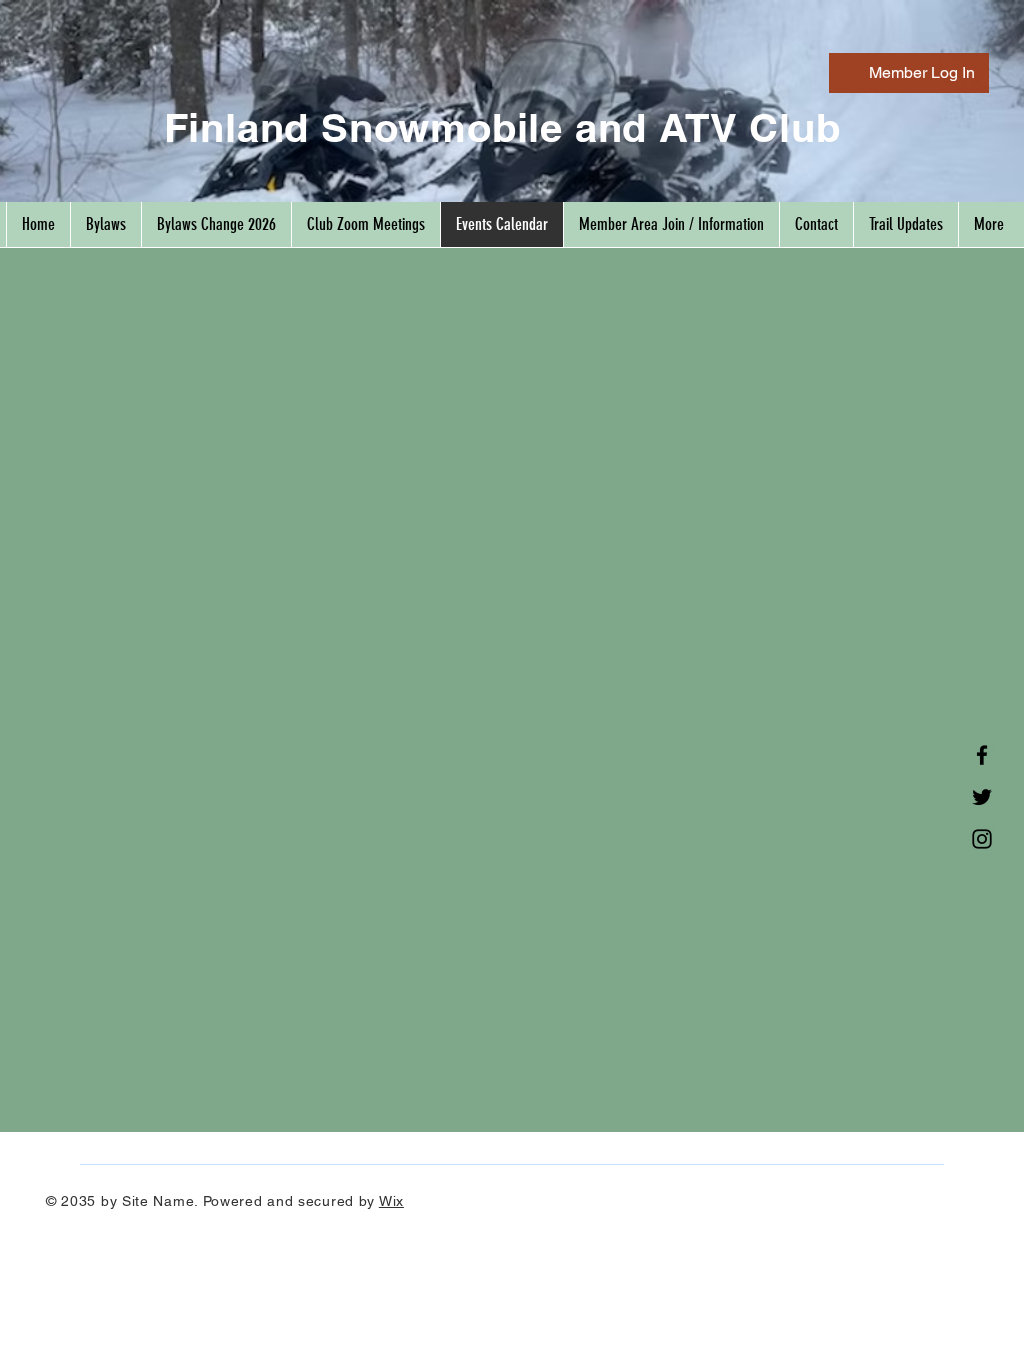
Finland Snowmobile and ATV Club (502, 127)
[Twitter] (982, 797)
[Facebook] (982, 755)
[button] (671, 224)
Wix (391, 1201)
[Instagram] (982, 839)
